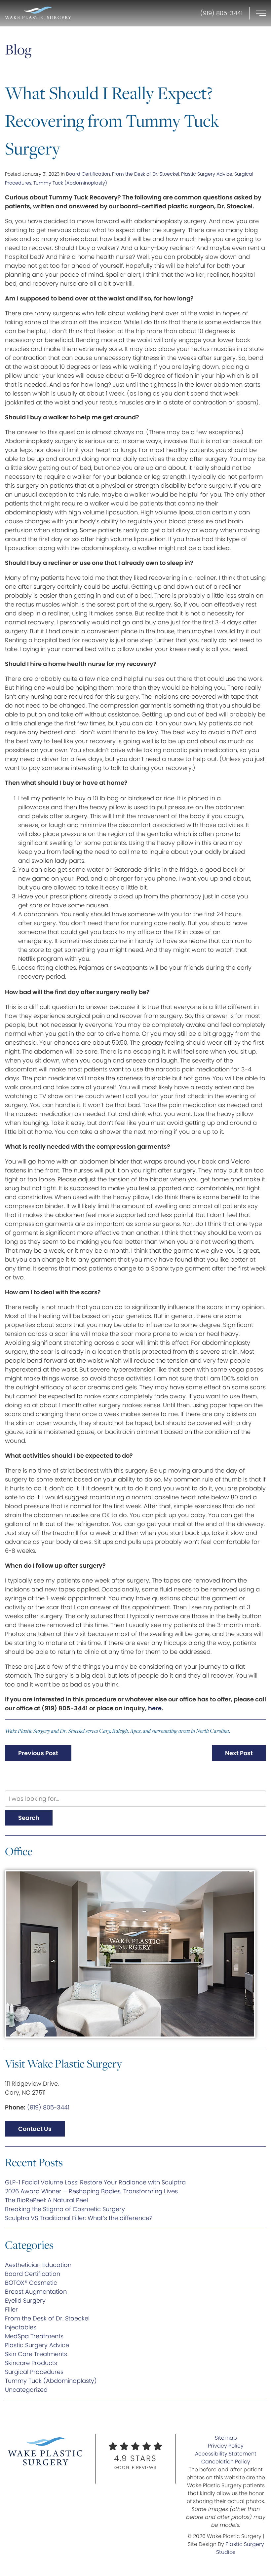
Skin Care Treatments (36, 2354)
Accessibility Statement (226, 2454)
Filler (11, 2309)
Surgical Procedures (34, 2372)
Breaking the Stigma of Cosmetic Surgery (65, 2209)
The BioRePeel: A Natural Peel (46, 2200)
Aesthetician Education (38, 2265)
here (155, 1708)
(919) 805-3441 (48, 2107)
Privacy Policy (226, 2446)
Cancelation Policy (226, 2462)
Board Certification (88, 174)
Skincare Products (31, 2363)
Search (29, 1818)
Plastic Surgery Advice (207, 174)
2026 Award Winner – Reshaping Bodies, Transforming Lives (91, 2191)
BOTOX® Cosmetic (31, 2283)
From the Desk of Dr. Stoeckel (146, 174)
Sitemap (226, 2438)
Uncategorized (26, 2390)
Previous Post (38, 1753)
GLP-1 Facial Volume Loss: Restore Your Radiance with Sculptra (95, 2182)
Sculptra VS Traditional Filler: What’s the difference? (79, 2218)
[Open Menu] (261, 13)
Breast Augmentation (36, 2292)
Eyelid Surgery (25, 2300)
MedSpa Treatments (34, 2336)
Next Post (239, 1753)
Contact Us (35, 2129)
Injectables (21, 2327)
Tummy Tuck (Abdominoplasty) (70, 183)
